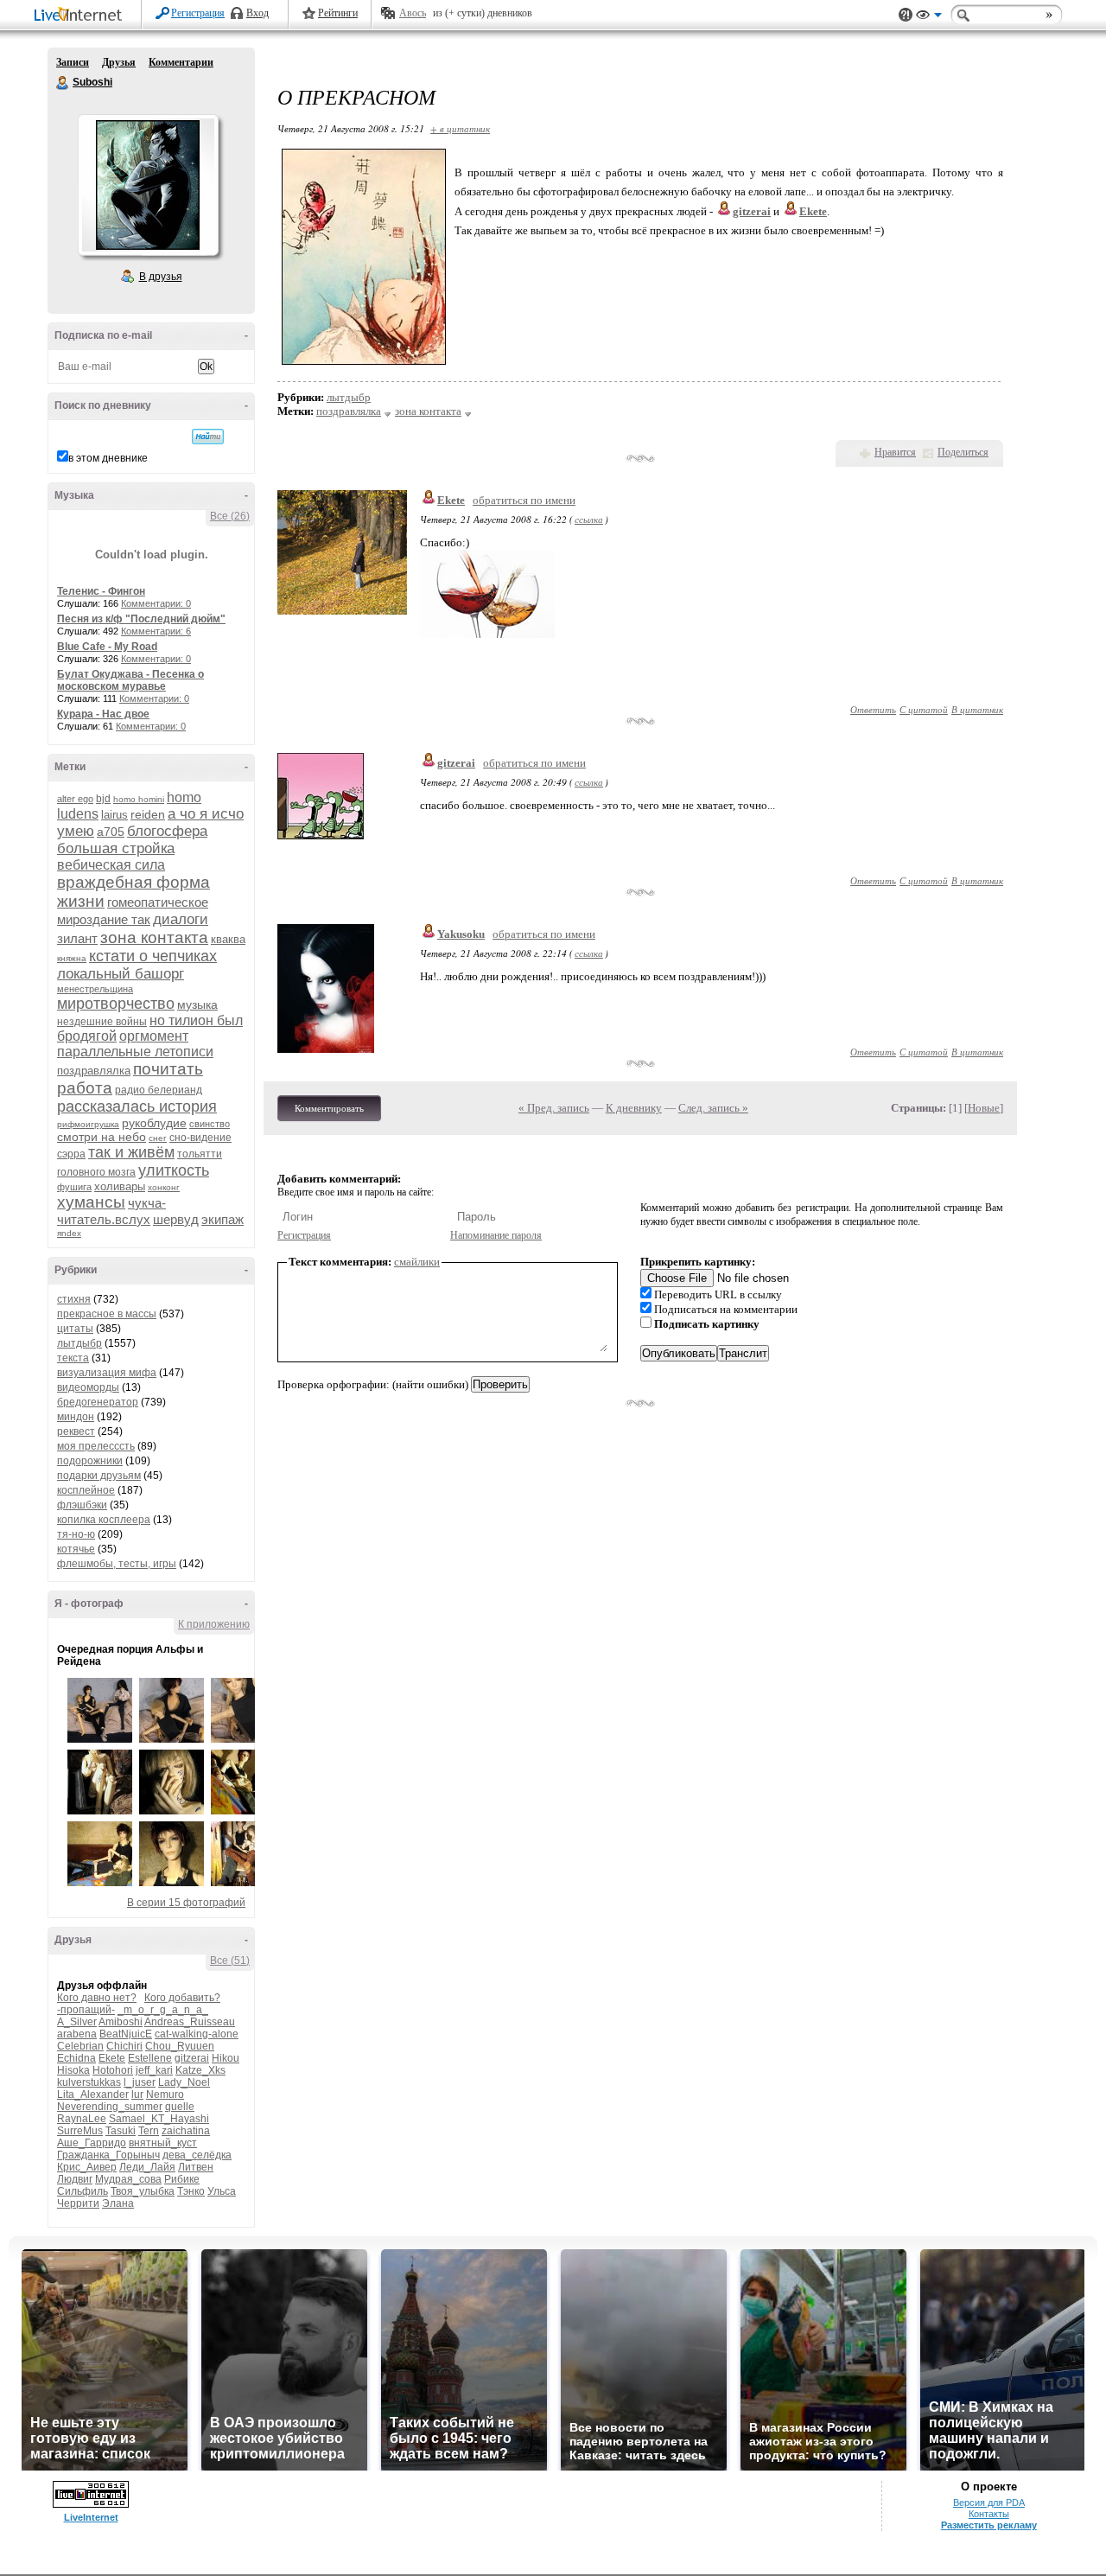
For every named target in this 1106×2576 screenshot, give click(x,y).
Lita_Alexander (93, 2095)
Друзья (119, 62)
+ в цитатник (460, 128)
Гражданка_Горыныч (108, 2155)
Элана (118, 2203)
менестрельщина (95, 989)
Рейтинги (338, 13)
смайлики (417, 1262)
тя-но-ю (76, 1534)
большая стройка (116, 848)
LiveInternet (81, 16)
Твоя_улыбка (143, 2191)
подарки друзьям (99, 1476)
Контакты (989, 2514)
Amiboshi (121, 2022)
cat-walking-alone (197, 2034)
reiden (148, 814)
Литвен (196, 2167)
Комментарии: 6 (156, 631)
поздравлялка (94, 1071)
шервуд (176, 1219)
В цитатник (977, 709)
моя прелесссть (96, 1446)
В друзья (161, 277)
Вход (257, 13)
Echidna (76, 2058)
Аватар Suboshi (148, 185)
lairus (114, 815)
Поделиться (963, 452)
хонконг (164, 1187)
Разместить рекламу (989, 2525)
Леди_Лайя (147, 2167)
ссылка (589, 519)
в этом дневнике (108, 458)
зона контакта (154, 937)
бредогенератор (98, 1402)
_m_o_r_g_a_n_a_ (163, 2010)
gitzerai (192, 2058)
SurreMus (80, 2131)
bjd (103, 799)
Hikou (226, 2058)
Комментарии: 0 (156, 603)
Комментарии (181, 62)
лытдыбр (79, 1343)
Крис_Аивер (87, 2167)
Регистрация (198, 13)
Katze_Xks (200, 2070)
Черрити (78, 2203)
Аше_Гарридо (92, 2143)
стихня (74, 1299)
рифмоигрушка (88, 1124)
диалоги (181, 919)
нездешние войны (102, 1022)
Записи (73, 62)
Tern (149, 2131)
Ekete (112, 2058)
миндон (76, 1417)
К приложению (214, 1624)
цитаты (75, 1329)
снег (158, 1138)
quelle (180, 2107)
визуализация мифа (107, 1373)
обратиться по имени (524, 500)
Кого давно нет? (97, 1998)
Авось (413, 13)
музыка (197, 1004)
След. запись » (713, 1108)
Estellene (150, 2058)
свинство (210, 1124)
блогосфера (167, 831)
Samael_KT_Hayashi (159, 2119)
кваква (228, 939)
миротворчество (116, 1004)
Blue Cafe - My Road (107, 647)
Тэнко (191, 2191)
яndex (69, 1233)
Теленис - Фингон (101, 591)
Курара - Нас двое (103, 714)
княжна (72, 958)
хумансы (91, 1202)
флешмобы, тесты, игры (117, 1564)
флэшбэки (82, 1505)
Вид (929, 17)
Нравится (895, 452)
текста (73, 1358)
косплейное (86, 1490)
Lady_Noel (184, 2082)
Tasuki (121, 2131)
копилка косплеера (104, 1520)
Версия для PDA (989, 2503)
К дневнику (634, 1108)
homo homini (139, 799)
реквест (76, 1431)
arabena (77, 2034)
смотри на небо (102, 1137)
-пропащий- (86, 2010)
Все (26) (230, 516)
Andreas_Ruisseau (190, 2022)
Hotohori (113, 2070)
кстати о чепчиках (153, 956)
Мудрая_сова (128, 2179)
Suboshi (63, 83)
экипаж (222, 1219)
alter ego (75, 799)
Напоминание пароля (496, 1235)
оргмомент (154, 1036)
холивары (120, 1186)
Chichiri (124, 2046)
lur (137, 2095)
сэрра (71, 1154)
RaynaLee (82, 2119)
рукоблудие (154, 1123)
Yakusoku (461, 934)
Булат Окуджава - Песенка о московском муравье (130, 680)
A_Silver (77, 2022)
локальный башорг (121, 974)
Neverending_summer (110, 2107)
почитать (168, 1069)
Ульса (222, 2191)
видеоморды (88, 1387)
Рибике (182, 2179)
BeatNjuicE (126, 2034)
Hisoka (73, 2070)
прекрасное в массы (107, 1314)
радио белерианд (159, 1090)
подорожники (90, 1461)
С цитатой (924, 709)
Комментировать (329, 1108)
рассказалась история (137, 1106)
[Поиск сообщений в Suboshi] (208, 437)
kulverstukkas (89, 2082)
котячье (76, 1549)
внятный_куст (163, 2143)
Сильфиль (83, 2191)
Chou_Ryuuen (180, 2046)
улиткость (174, 1170)
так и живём (131, 1152)
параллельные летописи (135, 1052)
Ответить (873, 709)
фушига (74, 1187)
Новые (984, 1108)
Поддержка (906, 15)
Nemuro (165, 2095)
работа (85, 1088)
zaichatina (186, 2131)
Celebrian (80, 2046)
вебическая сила (111, 865)
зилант (77, 938)
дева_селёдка (197, 2155)
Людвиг (75, 2179)
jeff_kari (154, 2070)
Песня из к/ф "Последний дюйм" (141, 619)
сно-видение (200, 1138)
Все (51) (230, 1961)
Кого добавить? (182, 1998)
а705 (111, 832)
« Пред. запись (554, 1108)
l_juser (140, 2082)
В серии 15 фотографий (186, 1903)
